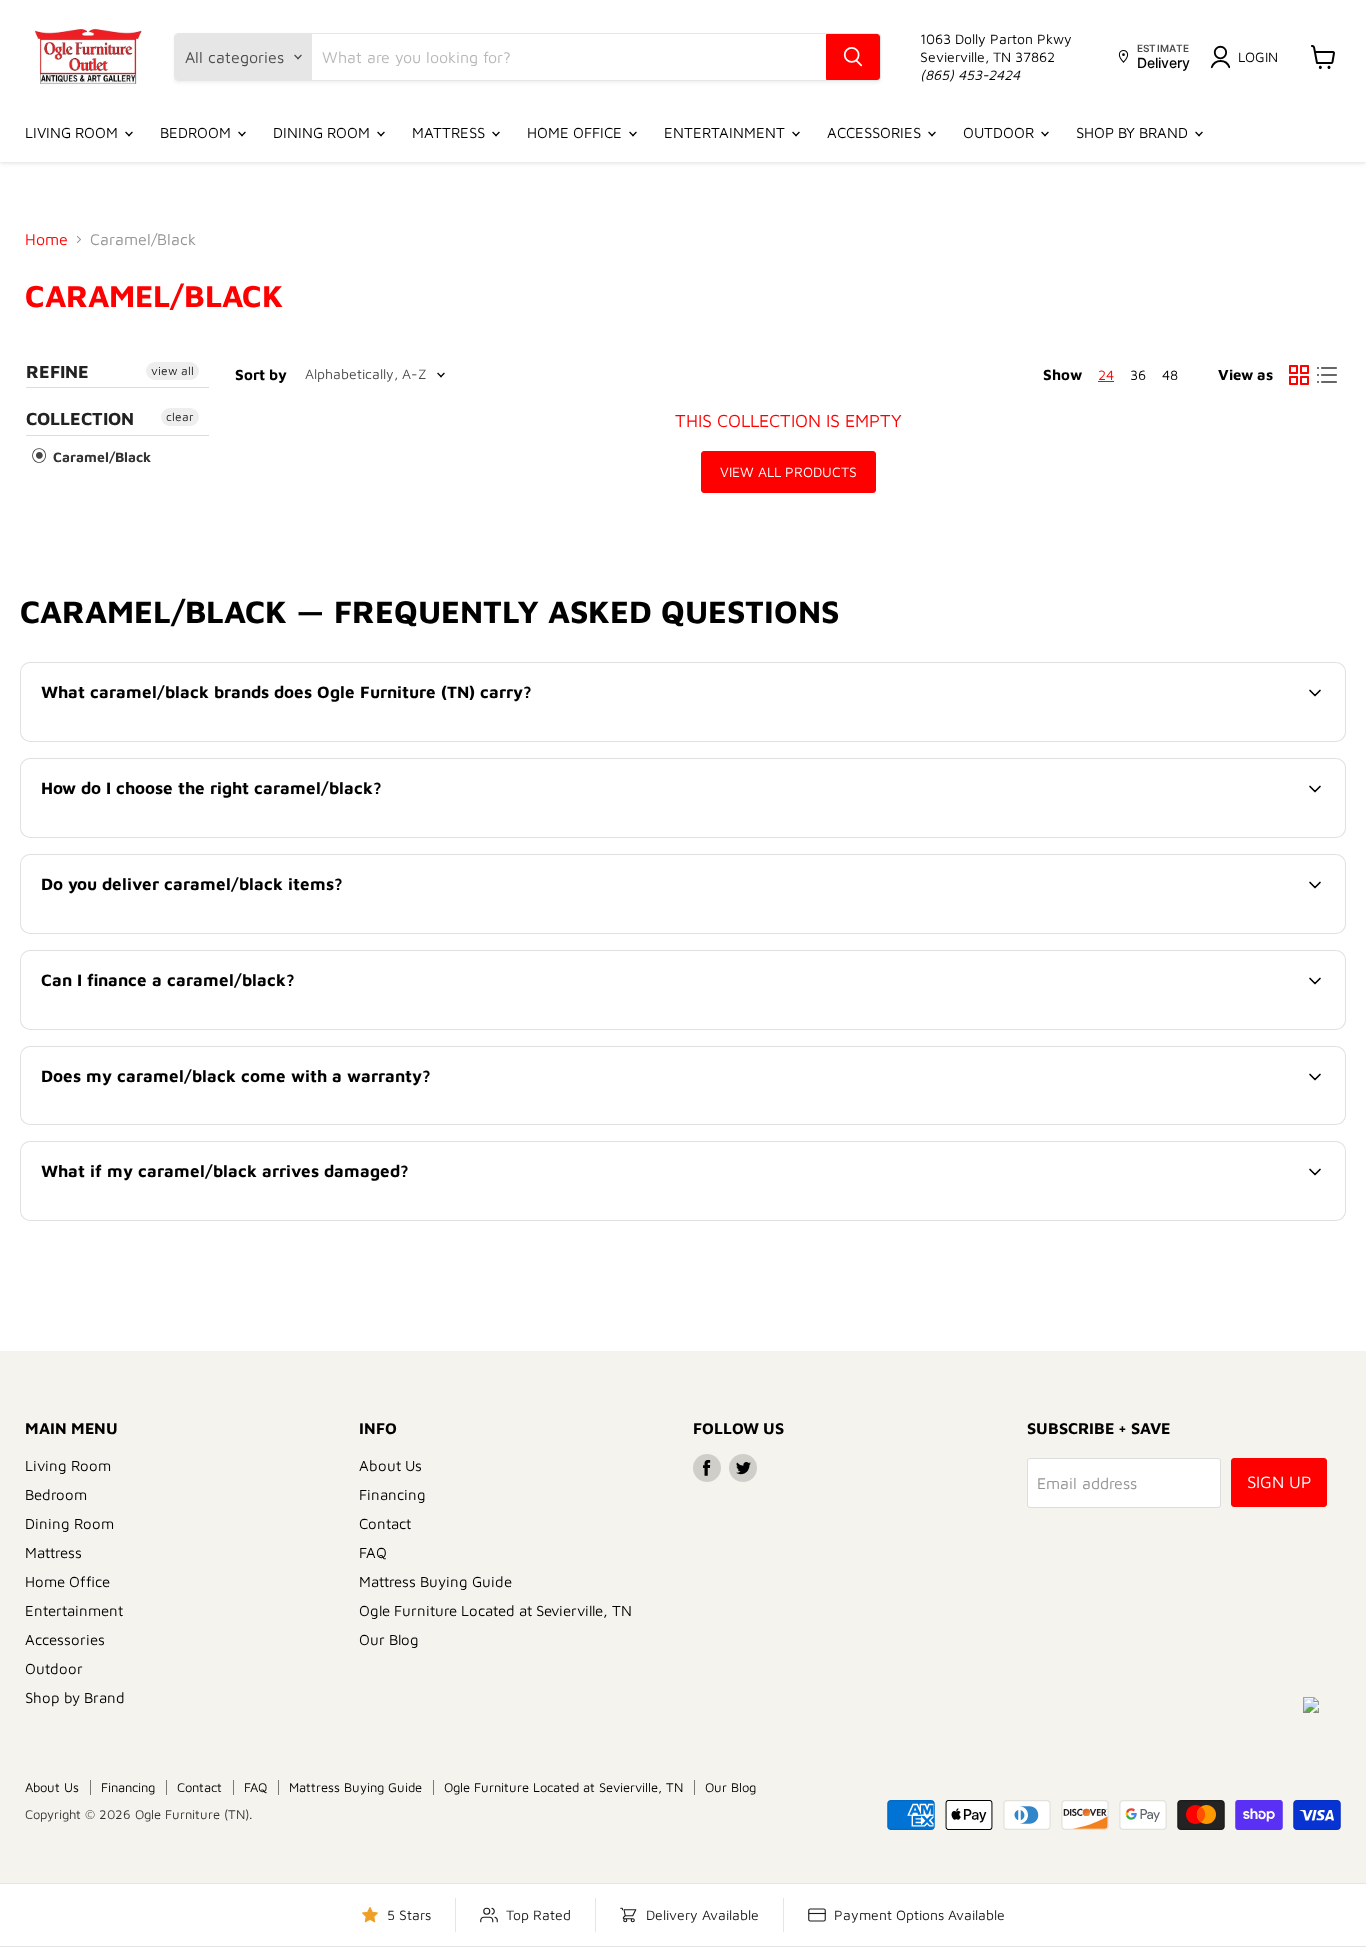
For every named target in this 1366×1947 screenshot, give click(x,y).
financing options (205, 1027)
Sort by (261, 374)
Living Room (73, 132)
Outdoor (1000, 132)
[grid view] (1299, 375)
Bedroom (197, 132)
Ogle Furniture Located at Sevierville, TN (495, 1610)
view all (172, 370)
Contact (385, 1523)
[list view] (1327, 375)
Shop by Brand (1134, 132)
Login (1258, 56)
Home (46, 239)
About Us (390, 1465)
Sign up (1279, 1482)
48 (1170, 374)
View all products (788, 471)
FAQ (373, 1552)
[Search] (853, 57)
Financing (392, 1494)
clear (180, 416)
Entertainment (726, 132)
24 (1106, 374)
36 (1138, 374)
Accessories (876, 132)
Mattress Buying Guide (435, 1581)
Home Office (576, 132)
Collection (80, 418)
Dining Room (323, 132)
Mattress (450, 132)
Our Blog (389, 1639)
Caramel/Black (100, 456)
